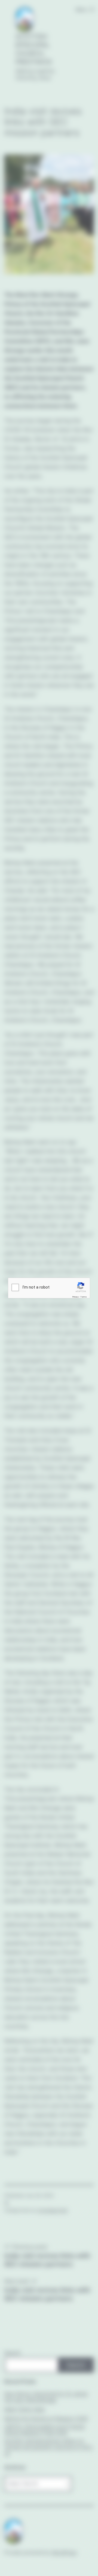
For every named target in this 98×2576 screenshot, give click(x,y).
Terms (84, 1297)
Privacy (75, 1297)
